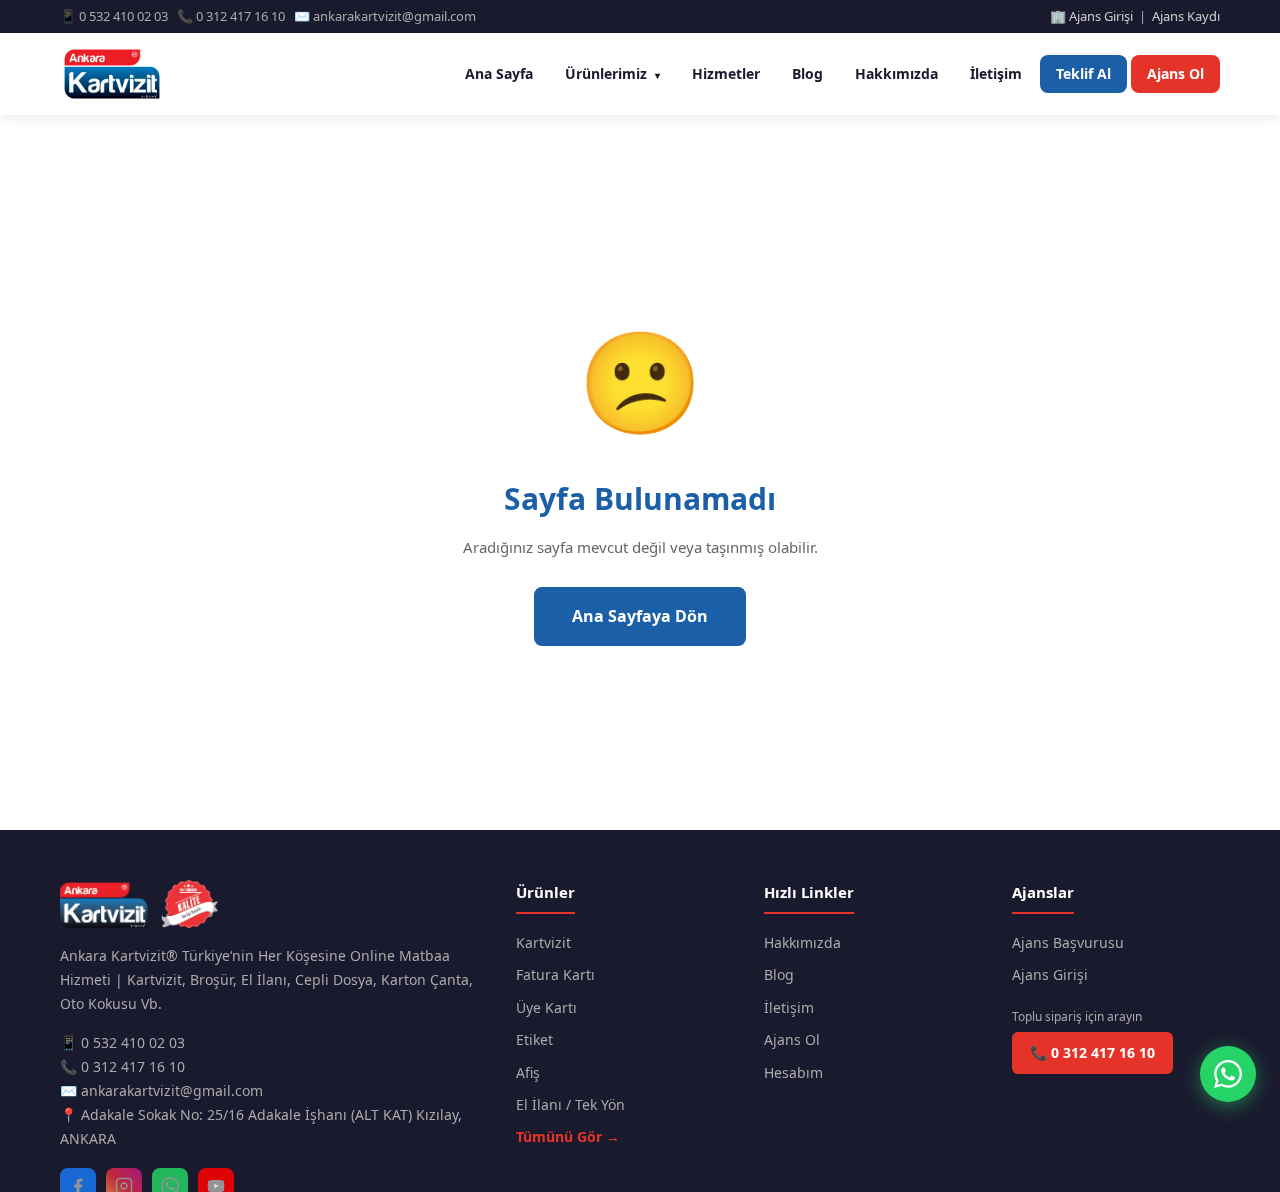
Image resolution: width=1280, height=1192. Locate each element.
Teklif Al (1083, 73)
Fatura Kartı (555, 974)
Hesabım (793, 1072)
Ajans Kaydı (1186, 16)
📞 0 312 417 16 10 (122, 1066)
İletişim (996, 73)
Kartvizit (543, 942)
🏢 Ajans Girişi (1091, 16)
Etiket (534, 1039)
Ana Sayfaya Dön (640, 616)
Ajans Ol (1175, 73)
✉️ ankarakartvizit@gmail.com (161, 1090)
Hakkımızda (896, 73)
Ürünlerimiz (612, 73)
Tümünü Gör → (568, 1136)
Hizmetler (726, 73)
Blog (807, 73)
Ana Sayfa (499, 73)
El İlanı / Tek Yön (570, 1104)
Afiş (528, 1072)
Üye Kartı (546, 1007)
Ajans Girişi (1050, 974)
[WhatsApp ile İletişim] (1228, 1074)
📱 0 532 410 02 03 (122, 1042)
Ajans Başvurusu (1068, 942)
